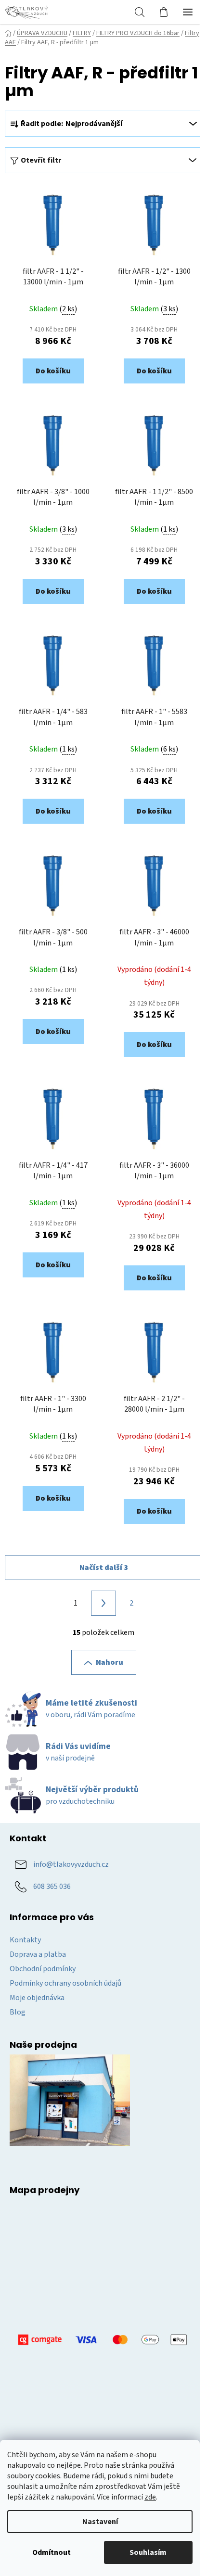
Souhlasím (148, 2552)
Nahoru (110, 1662)
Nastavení (100, 2522)
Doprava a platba (38, 1954)
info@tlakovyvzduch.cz (71, 1864)
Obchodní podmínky (43, 1969)
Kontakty (25, 1940)
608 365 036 (52, 1887)
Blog (18, 2012)
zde (150, 2497)
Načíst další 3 (104, 1568)
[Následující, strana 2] (103, 1603)
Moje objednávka (37, 1998)
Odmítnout (52, 2552)
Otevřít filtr (41, 160)
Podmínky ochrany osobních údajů (65, 1983)
